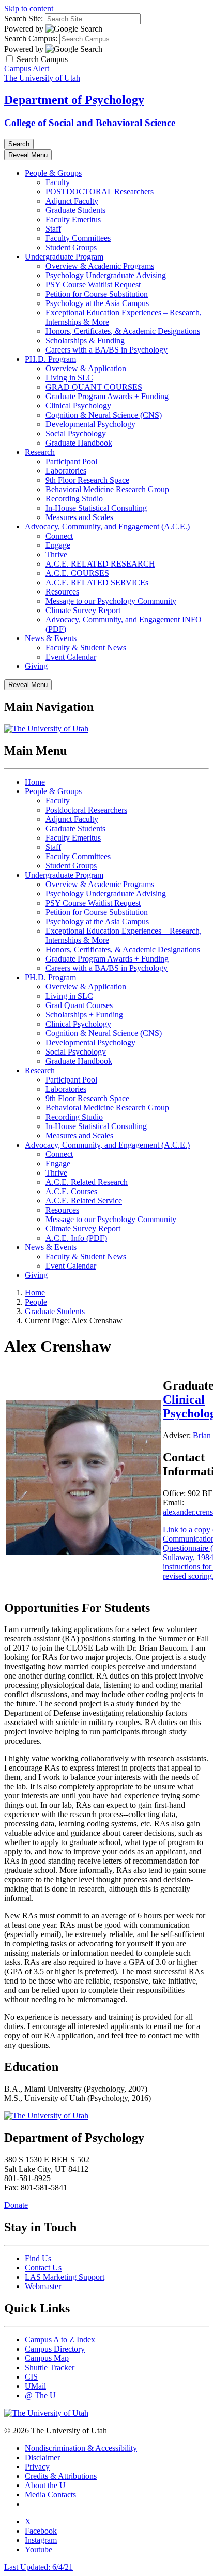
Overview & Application (86, 368)
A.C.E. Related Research (87, 1182)
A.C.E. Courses (71, 1191)
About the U (45, 2485)
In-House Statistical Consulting (96, 508)
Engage (58, 545)
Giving (36, 666)
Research (40, 452)
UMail (35, 2386)
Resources (62, 592)
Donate (16, 2205)
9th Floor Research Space (87, 480)
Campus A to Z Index (60, 2339)
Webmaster (43, 2286)
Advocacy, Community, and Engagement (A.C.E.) (107, 527)
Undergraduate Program (64, 257)
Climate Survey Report (83, 610)
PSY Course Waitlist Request (93, 285)
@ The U (40, 2395)
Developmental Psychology (90, 424)
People (36, 1302)
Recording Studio (74, 499)
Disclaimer (42, 2457)
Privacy (37, 2467)
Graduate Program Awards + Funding (107, 396)
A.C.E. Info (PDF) (76, 1238)
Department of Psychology (74, 100)
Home (35, 782)
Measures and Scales (79, 517)
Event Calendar (71, 657)
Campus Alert (27, 68)
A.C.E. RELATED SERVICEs (97, 582)
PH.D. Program (50, 359)
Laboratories (66, 471)
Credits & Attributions (61, 2476)
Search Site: (24, 18)
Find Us (38, 2258)
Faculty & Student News (86, 647)
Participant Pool (71, 461)
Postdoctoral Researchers (86, 810)
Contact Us (43, 2268)
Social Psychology (76, 433)
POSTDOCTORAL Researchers (100, 192)
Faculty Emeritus (73, 219)
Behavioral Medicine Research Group (107, 489)
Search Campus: (31, 39)
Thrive (56, 554)
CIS (31, 2377)
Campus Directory (55, 2349)
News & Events (51, 638)
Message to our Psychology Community (111, 601)
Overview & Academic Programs (100, 266)
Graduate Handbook (79, 443)
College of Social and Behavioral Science (90, 123)
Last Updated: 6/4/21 (39, 2567)
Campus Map (47, 2358)
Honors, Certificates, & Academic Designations (123, 331)
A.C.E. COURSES (77, 573)
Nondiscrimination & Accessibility (81, 2448)
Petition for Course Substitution (97, 294)
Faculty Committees (78, 238)
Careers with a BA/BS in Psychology (106, 350)
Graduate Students (75, 210)
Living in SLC (69, 378)
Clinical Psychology (78, 406)
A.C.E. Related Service (84, 1201)
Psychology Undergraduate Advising (106, 275)
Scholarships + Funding (84, 1015)
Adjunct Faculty (72, 201)
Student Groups (71, 247)
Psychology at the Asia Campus (97, 303)
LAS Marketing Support (65, 2277)
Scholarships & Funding (85, 340)
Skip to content (29, 9)
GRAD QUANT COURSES (94, 387)
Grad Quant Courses (79, 1005)
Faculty (58, 182)
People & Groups (53, 173)
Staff (53, 229)
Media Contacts (50, 2495)
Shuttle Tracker (50, 2367)
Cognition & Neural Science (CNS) (104, 415)
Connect (59, 536)
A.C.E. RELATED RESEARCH (100, 564)
